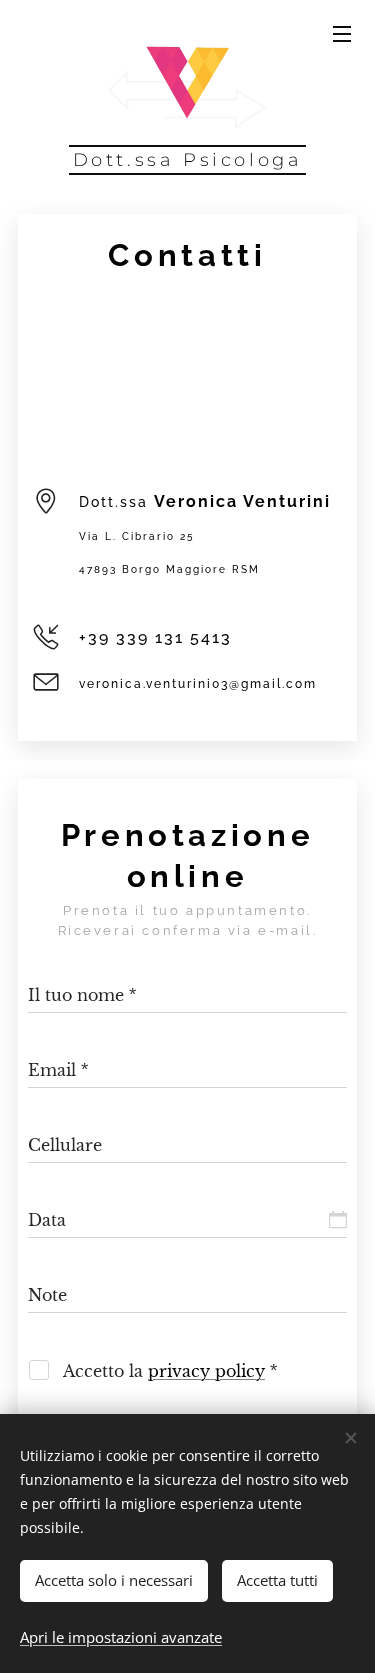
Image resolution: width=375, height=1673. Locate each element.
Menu (342, 33)
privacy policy (206, 1371)
